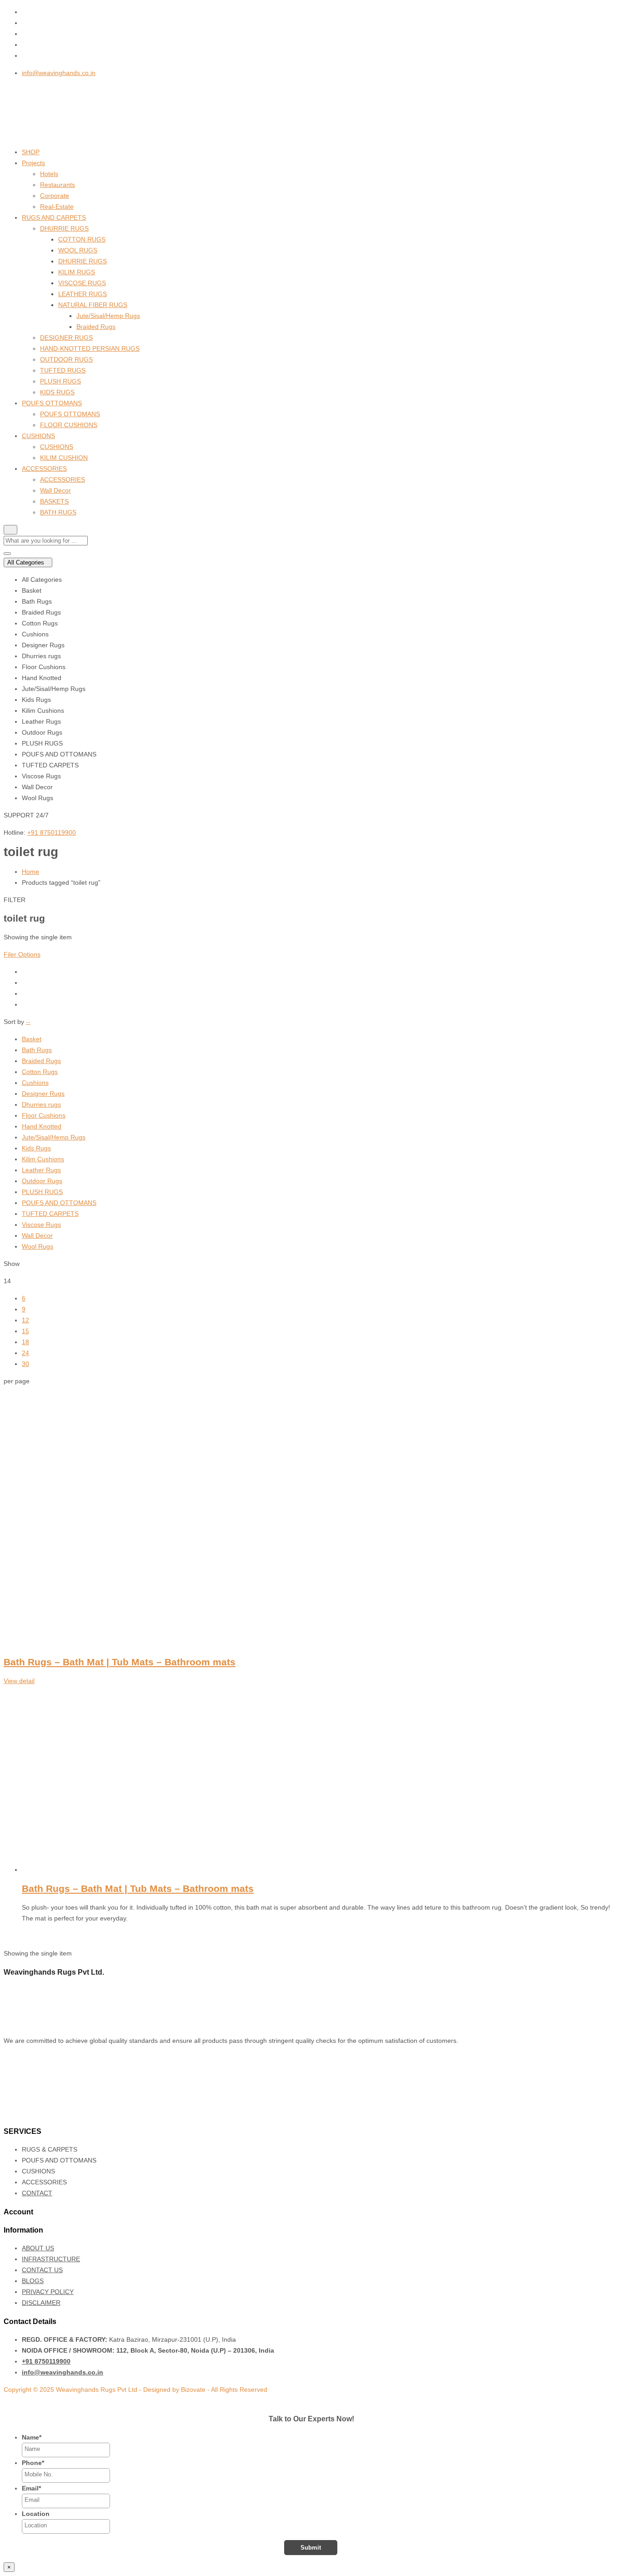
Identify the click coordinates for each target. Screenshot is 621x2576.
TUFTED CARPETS (50, 1214)
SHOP (31, 152)
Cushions (35, 1083)
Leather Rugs (41, 1170)
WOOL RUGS (78, 250)
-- (28, 1022)
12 (25, 1320)
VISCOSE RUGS (82, 283)
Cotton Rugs (40, 1072)
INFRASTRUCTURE (51, 2259)
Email (31, 2488)
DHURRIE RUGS (64, 228)
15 (25, 1331)
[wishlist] (26, 1936)
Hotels (49, 174)
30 (25, 1364)
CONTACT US (42, 2270)
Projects (33, 163)
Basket (32, 1039)
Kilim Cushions (43, 1159)
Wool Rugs (38, 1246)
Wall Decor (55, 490)
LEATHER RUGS (83, 294)
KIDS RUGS (57, 392)
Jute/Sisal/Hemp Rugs (108, 316)
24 (25, 1353)
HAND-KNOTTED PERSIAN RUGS (90, 348)
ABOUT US (38, 2248)
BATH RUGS (58, 512)
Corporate (55, 196)
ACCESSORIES (44, 469)
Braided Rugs (96, 327)
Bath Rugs (37, 1050)
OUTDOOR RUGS (66, 359)
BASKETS (54, 501)
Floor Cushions (44, 1115)
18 (25, 1342)
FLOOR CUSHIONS (69, 425)
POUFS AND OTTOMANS (59, 1203)
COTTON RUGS (82, 239)
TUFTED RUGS (63, 370)
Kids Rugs (36, 1148)
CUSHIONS (38, 436)
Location (36, 2514)
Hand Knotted (42, 1126)
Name (32, 2437)
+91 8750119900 (52, 832)
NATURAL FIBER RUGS (93, 305)
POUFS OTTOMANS (52, 403)
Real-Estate (57, 207)
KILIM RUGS (77, 272)
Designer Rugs (43, 1094)
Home (30, 872)
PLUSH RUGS (60, 381)
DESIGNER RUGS (66, 338)
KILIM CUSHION (64, 458)
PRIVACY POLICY (48, 2292)
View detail (19, 1681)
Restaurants (58, 185)
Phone (33, 2463)
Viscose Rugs (41, 1225)
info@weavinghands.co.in (59, 73)
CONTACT (37, 2193)
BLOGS (33, 2281)
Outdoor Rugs (42, 1181)
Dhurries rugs (41, 1104)
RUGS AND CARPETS (54, 217)
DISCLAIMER (41, 2303)
